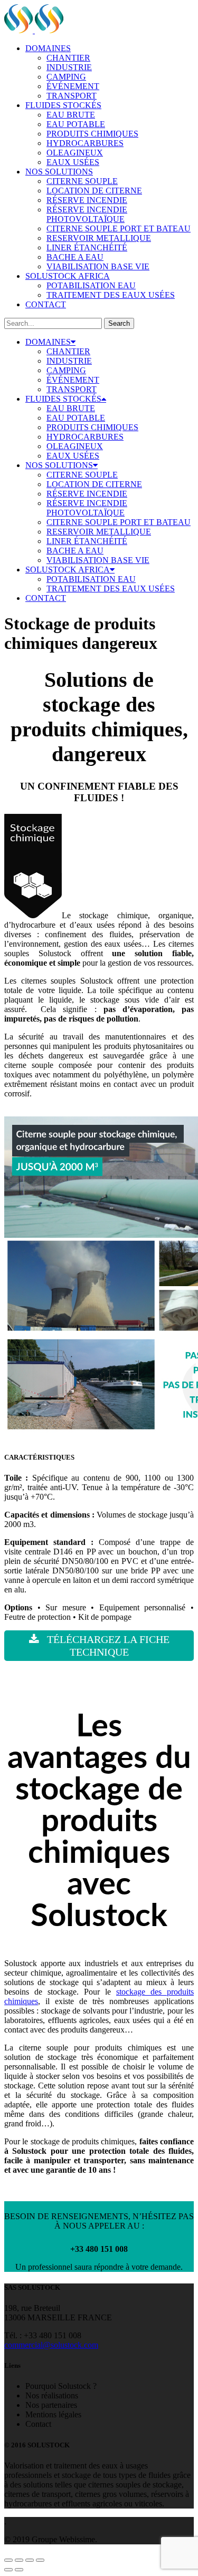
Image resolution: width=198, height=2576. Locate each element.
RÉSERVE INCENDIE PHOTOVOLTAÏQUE (87, 214)
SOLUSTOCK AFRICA (68, 276)
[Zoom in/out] (40, 2560)
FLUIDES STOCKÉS (63, 105)
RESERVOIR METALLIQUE (99, 238)
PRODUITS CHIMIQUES (92, 134)
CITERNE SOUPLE (82, 181)
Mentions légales (53, 2414)
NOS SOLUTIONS (59, 172)
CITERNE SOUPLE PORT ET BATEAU (119, 229)
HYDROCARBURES (85, 143)
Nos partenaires (51, 2405)
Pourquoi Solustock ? (61, 2386)
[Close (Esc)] (8, 2560)
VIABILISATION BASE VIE (98, 266)
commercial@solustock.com (51, 2345)
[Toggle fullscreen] (30, 2560)
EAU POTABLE (76, 124)
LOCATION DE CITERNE (94, 191)
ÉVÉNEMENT (73, 86)
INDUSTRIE (69, 67)
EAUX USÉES (73, 162)
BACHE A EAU (75, 257)
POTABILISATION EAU (91, 285)
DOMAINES (48, 48)
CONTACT (46, 304)
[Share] (19, 2560)
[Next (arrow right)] (19, 2570)
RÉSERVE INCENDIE (87, 200)
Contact (38, 2424)
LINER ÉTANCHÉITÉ (87, 247)
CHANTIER (68, 58)
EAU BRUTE (71, 115)
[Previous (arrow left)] (8, 2570)
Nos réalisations (52, 2395)
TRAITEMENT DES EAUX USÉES (111, 295)
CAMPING (66, 77)
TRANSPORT (72, 96)
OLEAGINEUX (75, 153)
